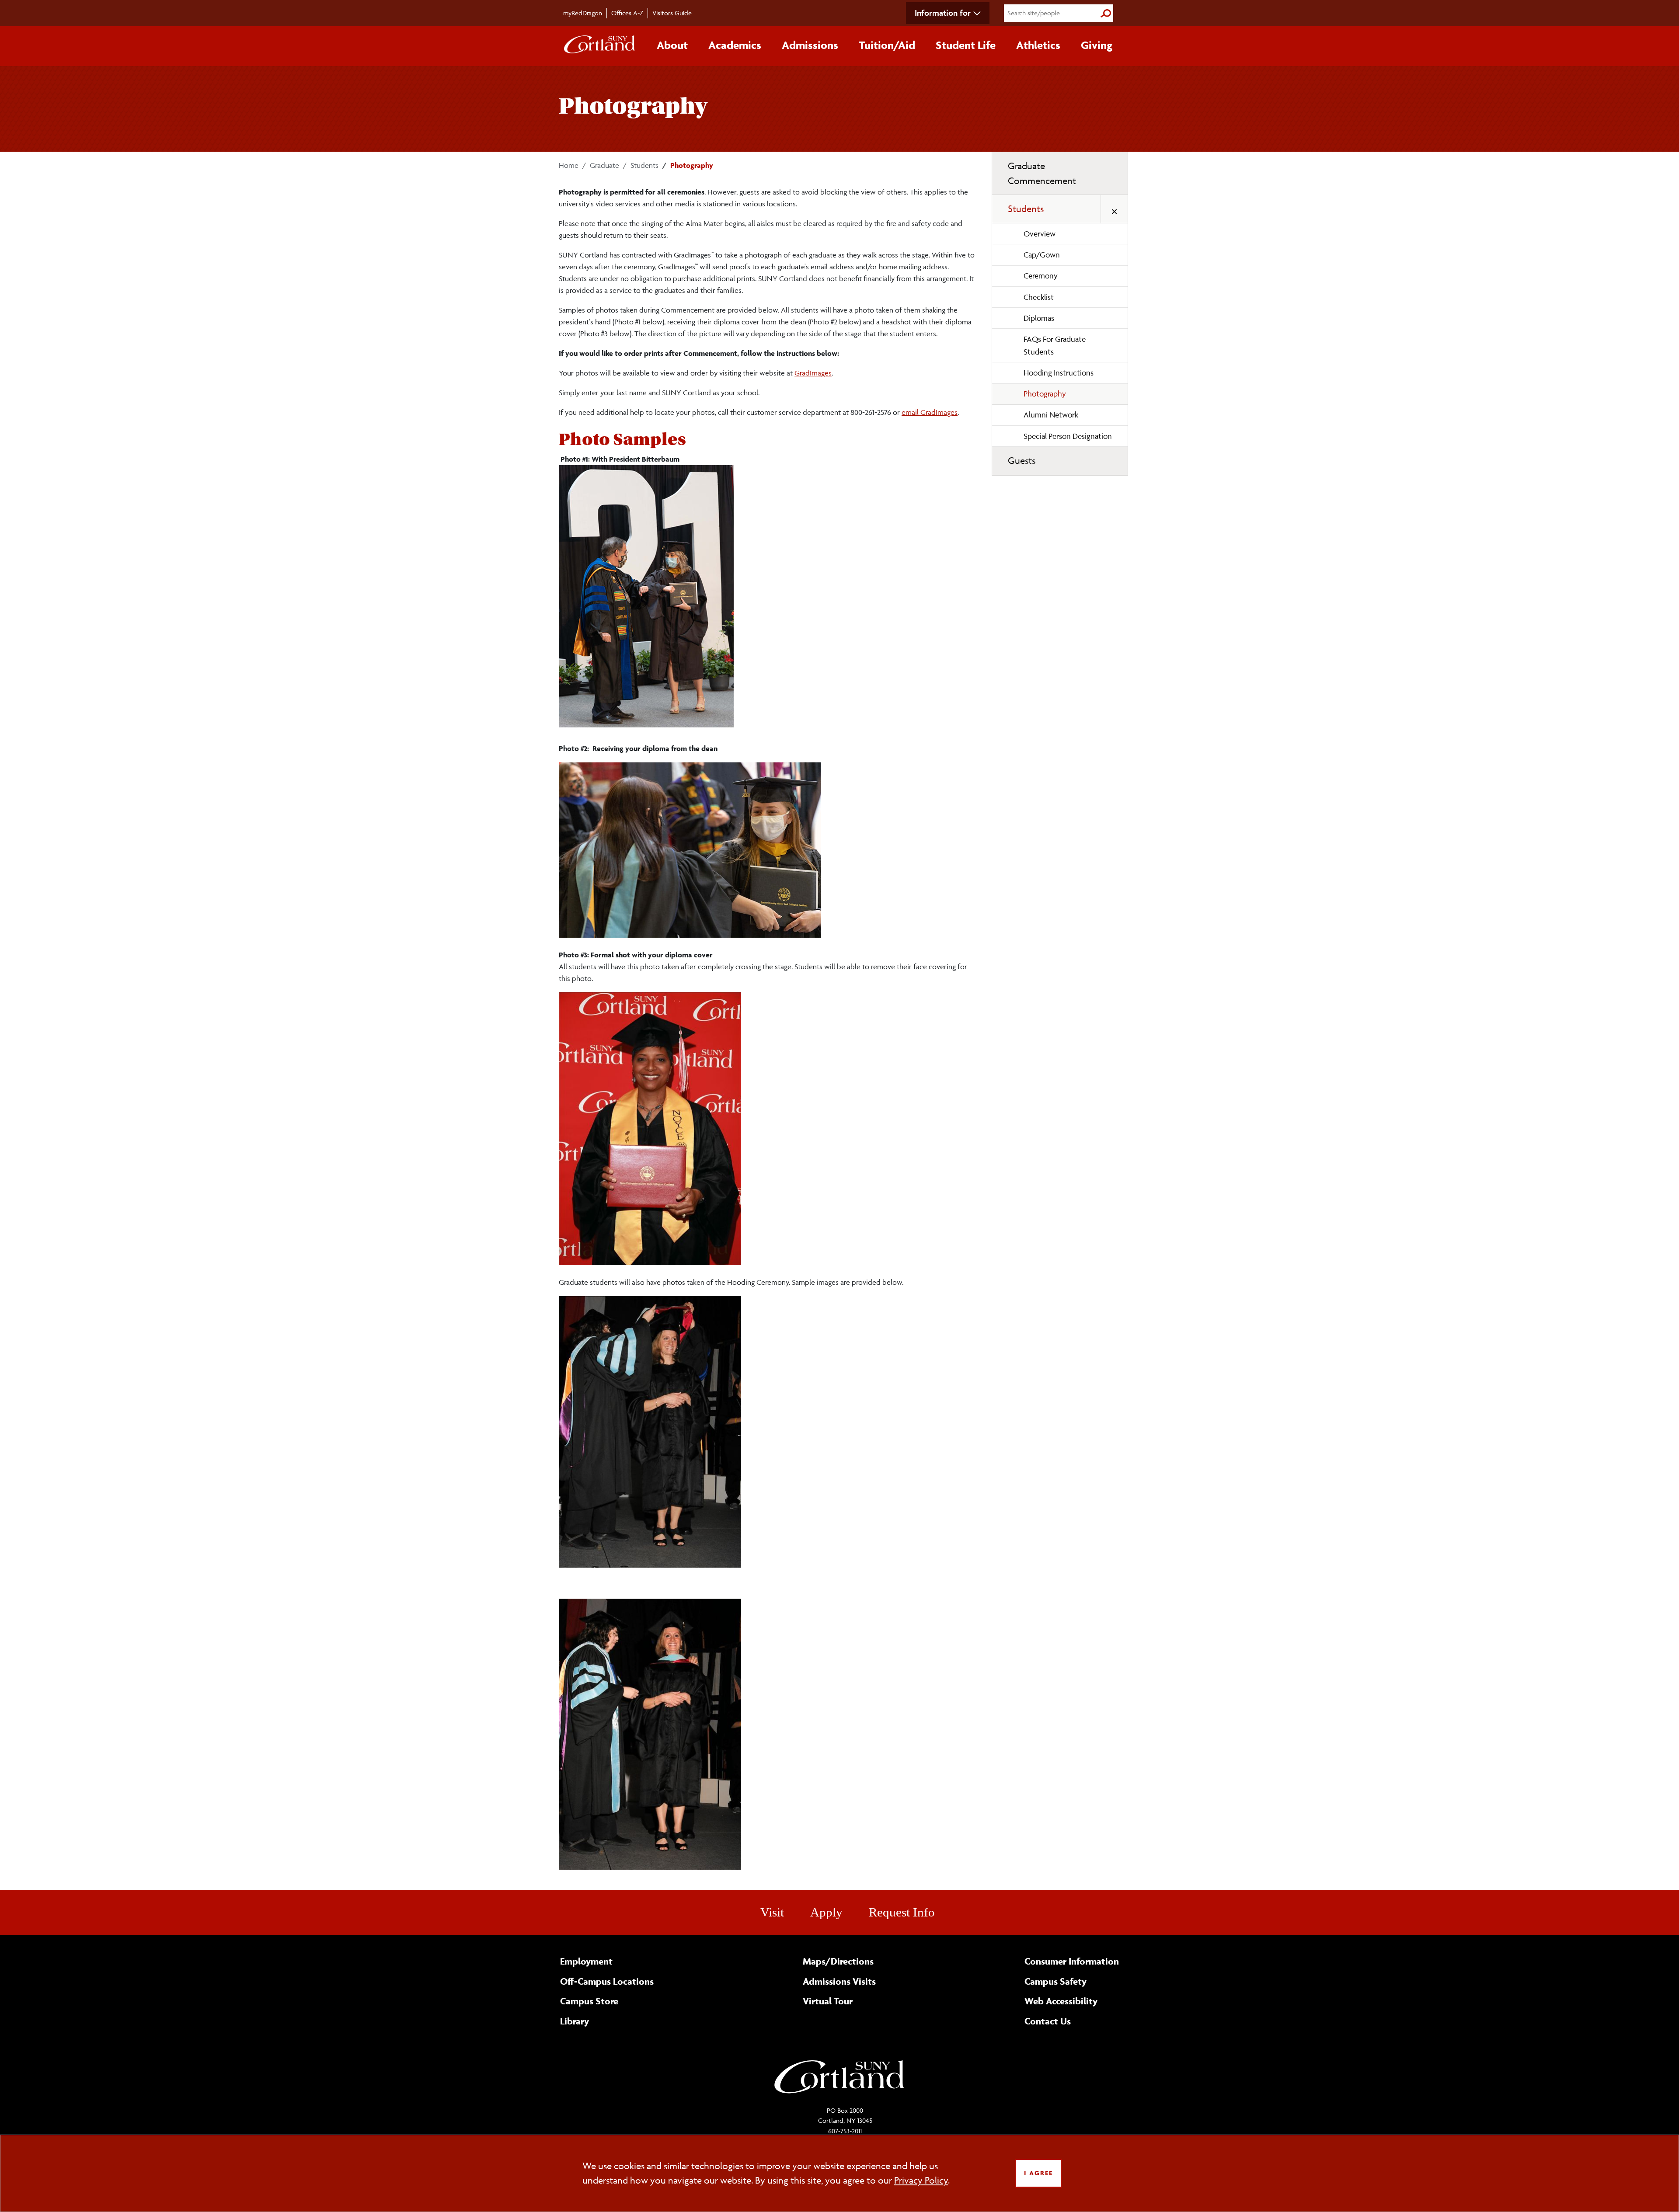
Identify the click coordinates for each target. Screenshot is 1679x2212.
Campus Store (589, 2001)
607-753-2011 (845, 2131)
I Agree (1038, 2173)
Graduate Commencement (1042, 173)
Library (575, 2021)
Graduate (604, 165)
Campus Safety (1055, 1981)
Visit (772, 1912)
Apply (826, 1912)
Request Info (902, 1912)
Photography (1045, 394)
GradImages (813, 373)
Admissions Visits (839, 1981)
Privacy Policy (921, 2180)
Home (569, 165)
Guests (1022, 461)
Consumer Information (1072, 1961)
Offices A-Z (627, 13)
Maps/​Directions (838, 1961)
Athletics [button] (1038, 45)
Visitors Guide (672, 13)
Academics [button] (735, 45)
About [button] (672, 45)
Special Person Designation (1068, 436)
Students (644, 165)
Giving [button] (1097, 45)
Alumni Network (1051, 415)
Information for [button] (943, 13)
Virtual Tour (828, 2001)
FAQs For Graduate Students (1055, 345)
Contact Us (1048, 2021)
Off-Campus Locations (607, 1981)
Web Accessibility (1061, 2001)
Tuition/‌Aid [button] (887, 45)
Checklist (1039, 297)
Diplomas (1039, 318)
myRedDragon (583, 13)
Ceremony (1041, 276)
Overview (1040, 234)
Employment (586, 1961)
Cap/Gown (1042, 255)
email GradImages (930, 412)
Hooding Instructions (1059, 373)
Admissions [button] (810, 45)
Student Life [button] (966, 45)
